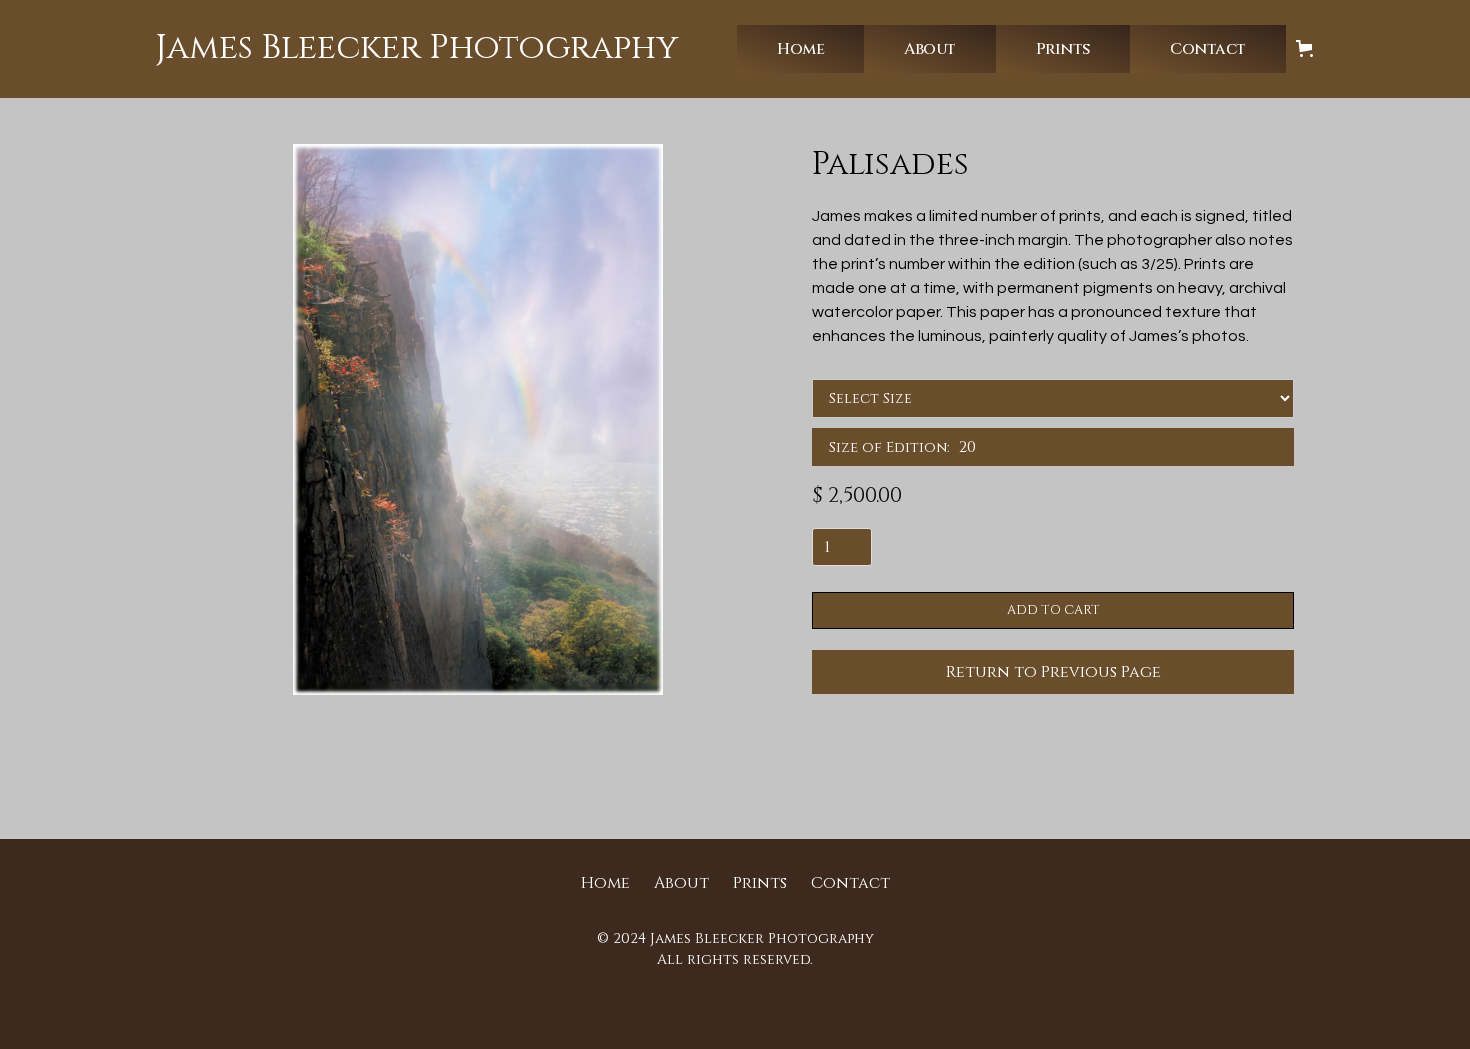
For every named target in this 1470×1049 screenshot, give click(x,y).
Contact (850, 883)
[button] (800, 49)
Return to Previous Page (1053, 672)
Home (605, 883)
